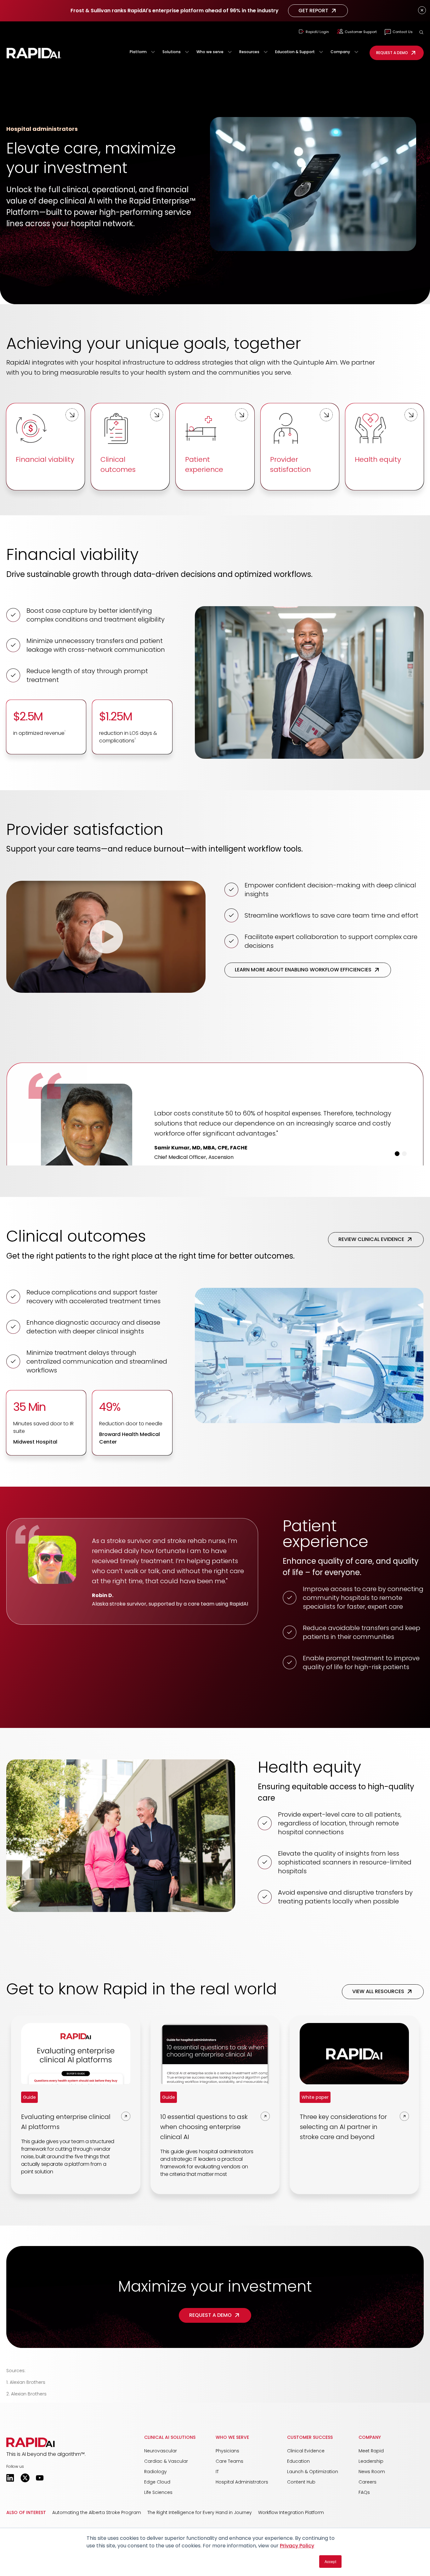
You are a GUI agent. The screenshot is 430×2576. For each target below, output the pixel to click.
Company (340, 52)
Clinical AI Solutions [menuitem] (170, 2484)
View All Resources (378, 2039)
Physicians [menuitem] (227, 2498)
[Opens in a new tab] (10, 2525)
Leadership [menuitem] (371, 2508)
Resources (249, 52)
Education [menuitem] (298, 2508)
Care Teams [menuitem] (229, 2508)
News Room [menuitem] (372, 2519)
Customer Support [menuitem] (361, 32)
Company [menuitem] (370, 2484)
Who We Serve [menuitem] (232, 2484)
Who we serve (210, 52)
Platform (138, 52)
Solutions (172, 52)
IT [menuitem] (217, 2519)
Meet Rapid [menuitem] (371, 2498)
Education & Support (295, 52)
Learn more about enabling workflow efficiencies (303, 970)
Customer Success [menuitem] (310, 2484)
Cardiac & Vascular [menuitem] (166, 2508)
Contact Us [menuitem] (403, 32)
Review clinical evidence (371, 1286)
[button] (421, 32)
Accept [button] (330, 2561)
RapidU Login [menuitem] (317, 32)
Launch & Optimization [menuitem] (313, 2519)
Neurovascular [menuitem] (161, 2498)
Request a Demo (392, 53)
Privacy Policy (297, 2546)
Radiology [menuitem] (156, 2519)
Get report (313, 11)
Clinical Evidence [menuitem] (306, 2498)
